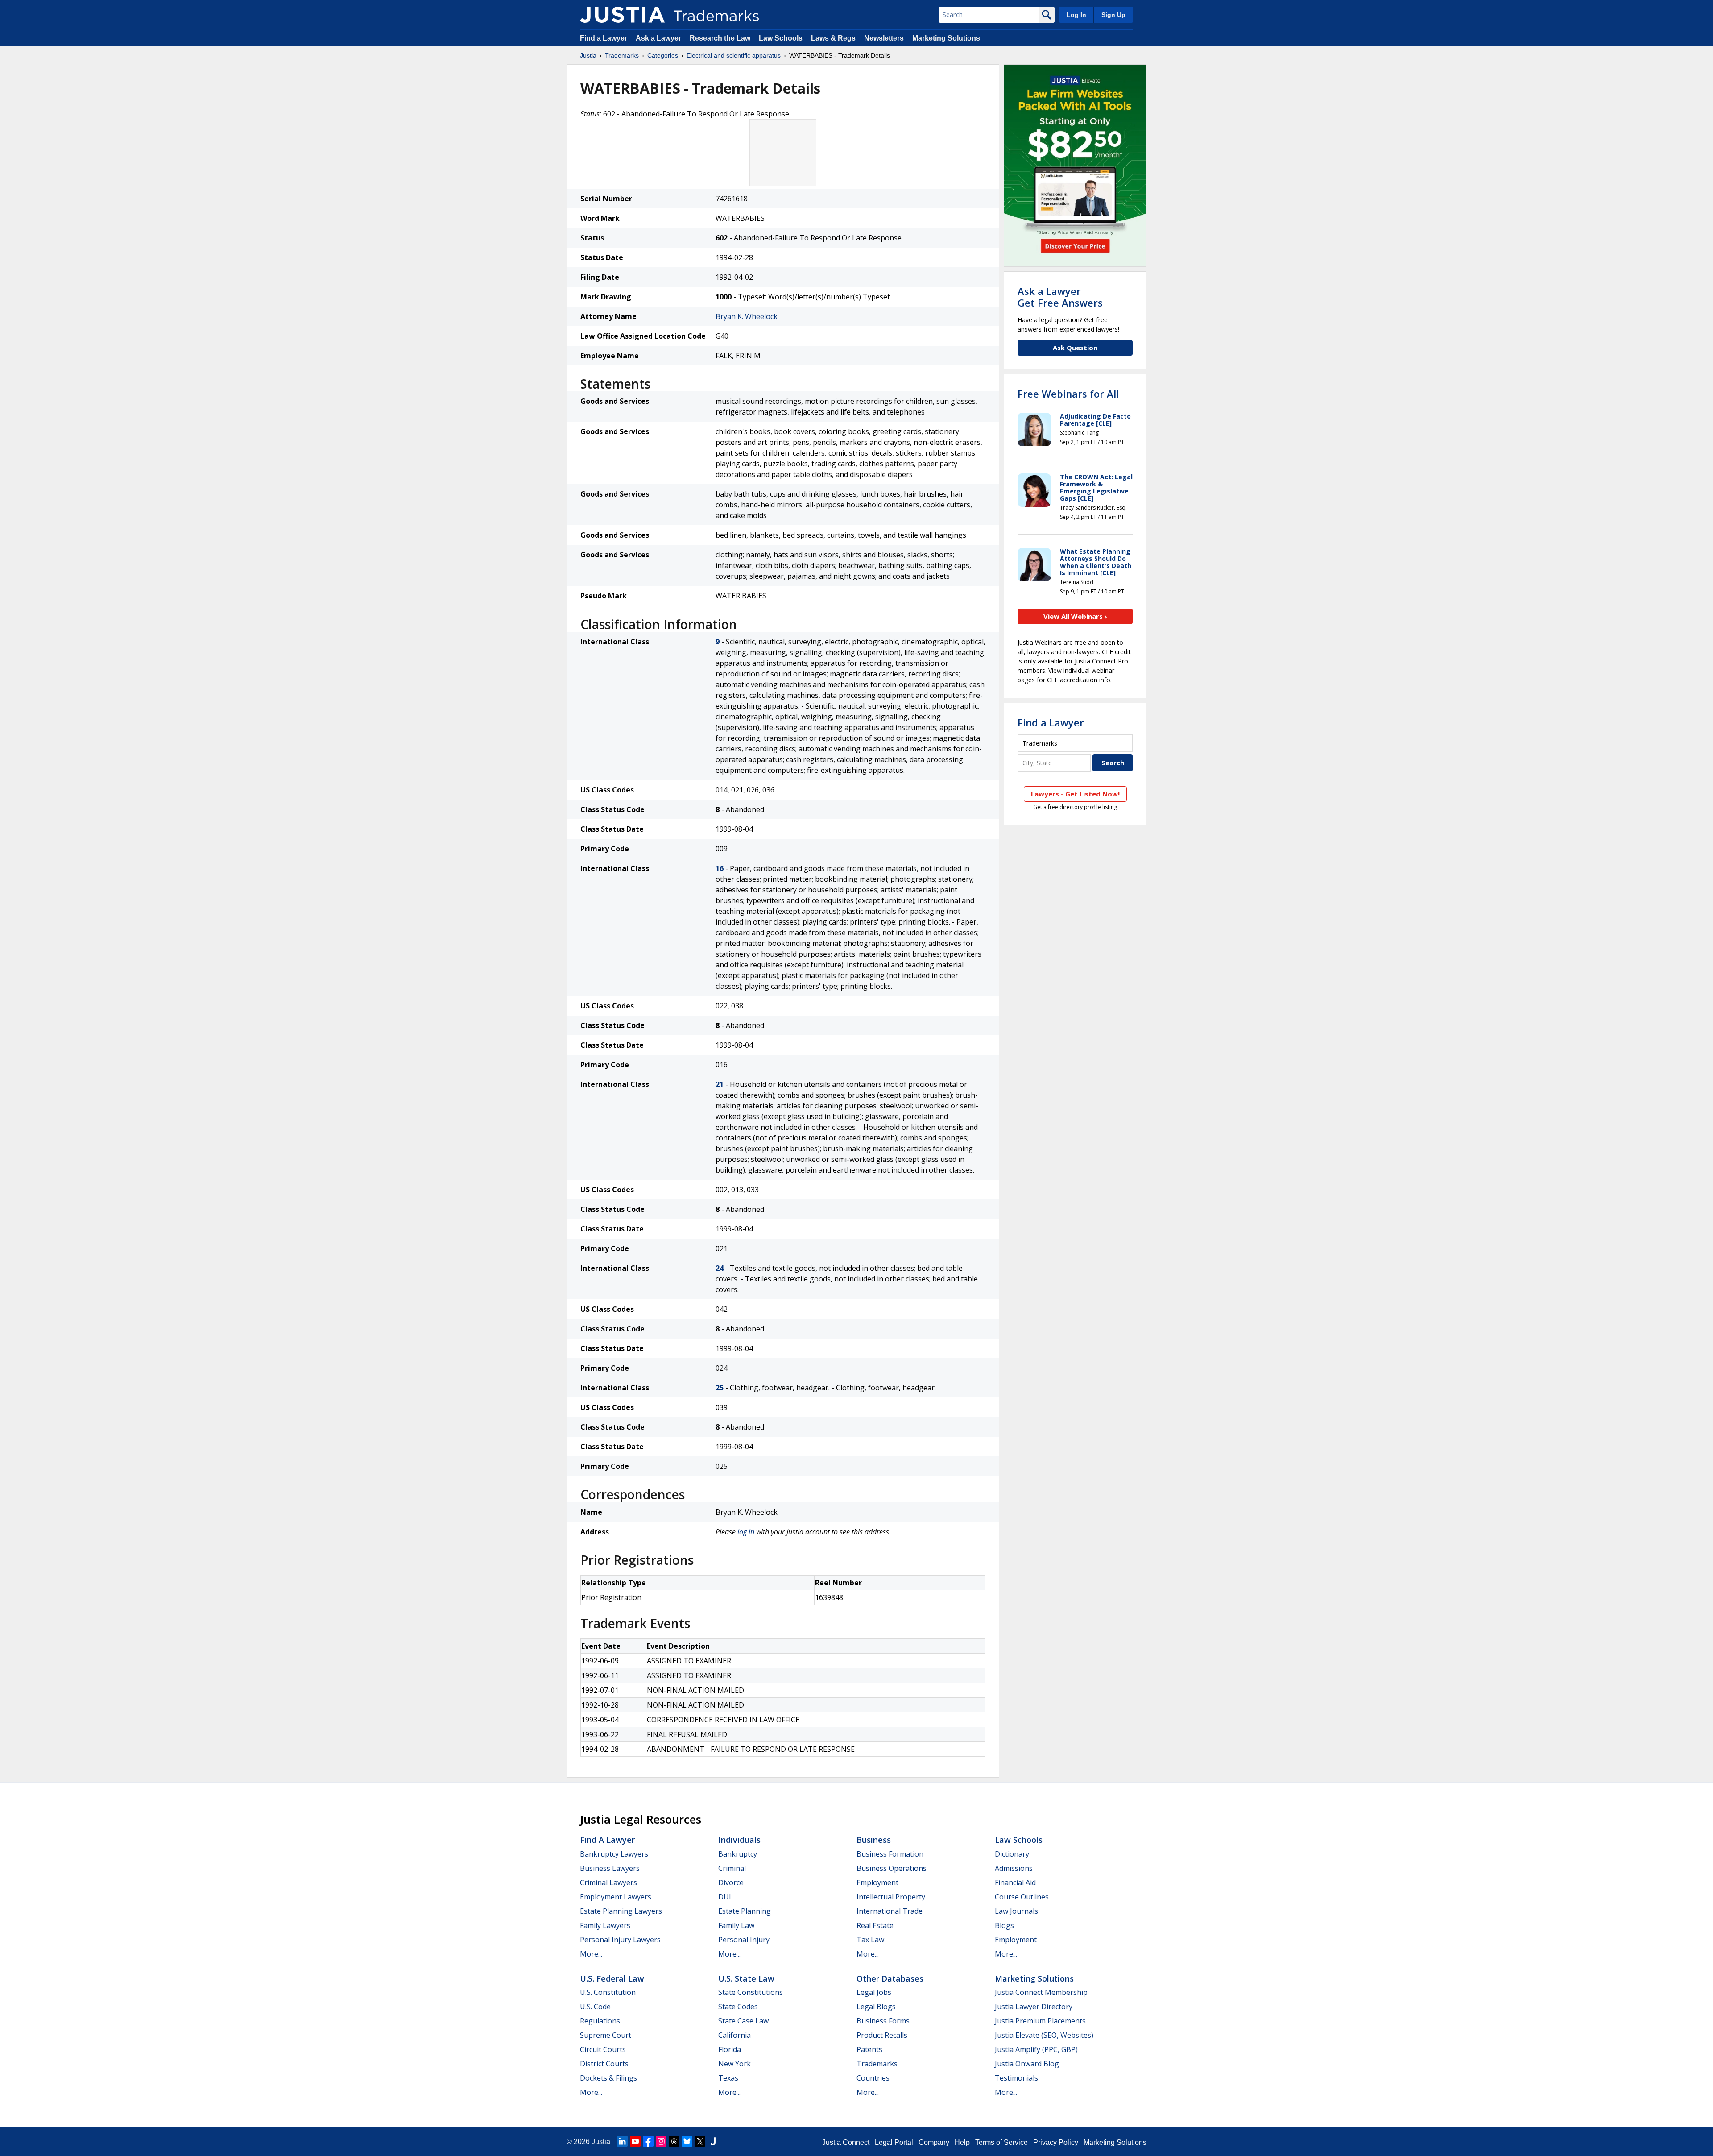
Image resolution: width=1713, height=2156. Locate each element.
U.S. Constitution (608, 1992)
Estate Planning (745, 1911)
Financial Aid (1015, 1882)
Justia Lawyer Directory (1034, 2007)
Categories (663, 55)
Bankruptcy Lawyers (614, 1854)
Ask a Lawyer (658, 38)
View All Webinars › (1075, 616)
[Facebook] (648, 2141)
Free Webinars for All (1068, 394)
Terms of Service (1001, 2142)
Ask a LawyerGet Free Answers (1060, 297)
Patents (869, 2049)
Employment (877, 1882)
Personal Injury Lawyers (620, 1940)
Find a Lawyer (604, 38)
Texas (728, 2078)
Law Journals (1016, 1911)
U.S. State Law (746, 1978)
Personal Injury (744, 1940)
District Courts (604, 2064)
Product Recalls (882, 2035)
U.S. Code (595, 2007)
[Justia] (622, 15)
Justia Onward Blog (1027, 2064)
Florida (730, 2049)
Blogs (1004, 1925)
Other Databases (890, 1978)
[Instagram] (661, 2141)
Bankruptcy (738, 1854)
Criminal (732, 1868)
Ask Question (1075, 348)
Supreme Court (606, 2035)
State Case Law (743, 2021)
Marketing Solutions (946, 38)
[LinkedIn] (622, 2141)
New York (734, 2064)
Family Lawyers (605, 1925)
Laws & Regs (833, 38)
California (734, 2035)
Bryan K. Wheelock (747, 316)
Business (874, 1840)
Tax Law (870, 1940)
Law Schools (781, 38)
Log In (1076, 15)
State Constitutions (751, 1992)
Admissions (1014, 1868)
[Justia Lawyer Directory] (713, 2141)
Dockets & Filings (608, 2078)
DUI (725, 1897)
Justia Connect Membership (1041, 1992)
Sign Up (1113, 15)
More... (591, 1954)
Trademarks (622, 55)
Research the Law (720, 38)
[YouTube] (635, 2141)
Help (962, 2142)
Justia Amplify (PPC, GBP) (1036, 2049)
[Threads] (674, 2141)
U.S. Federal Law (612, 1978)
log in (746, 1532)
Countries (873, 2078)
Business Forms (883, 2021)
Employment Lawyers (616, 1897)
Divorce (731, 1882)
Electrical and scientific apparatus (734, 55)
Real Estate (875, 1925)
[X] (700, 2141)
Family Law (736, 1925)
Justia (588, 55)
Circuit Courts (603, 2049)
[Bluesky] (687, 2141)
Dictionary (1012, 1854)
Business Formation (890, 1854)
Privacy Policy (1056, 2142)
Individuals (739, 1840)
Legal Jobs (874, 1992)
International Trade (890, 1911)
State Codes (738, 2007)
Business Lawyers (610, 1868)
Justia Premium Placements (1040, 2021)
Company (934, 2142)
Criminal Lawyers (608, 1882)
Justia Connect (846, 2142)
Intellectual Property (891, 1897)
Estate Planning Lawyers (621, 1911)
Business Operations (892, 1868)
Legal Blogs (876, 2007)
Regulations (600, 2021)
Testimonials (1016, 2078)
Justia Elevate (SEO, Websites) (1044, 2035)
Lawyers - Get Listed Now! (1075, 794)
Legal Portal (894, 2142)
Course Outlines (1022, 1897)
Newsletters (884, 38)
